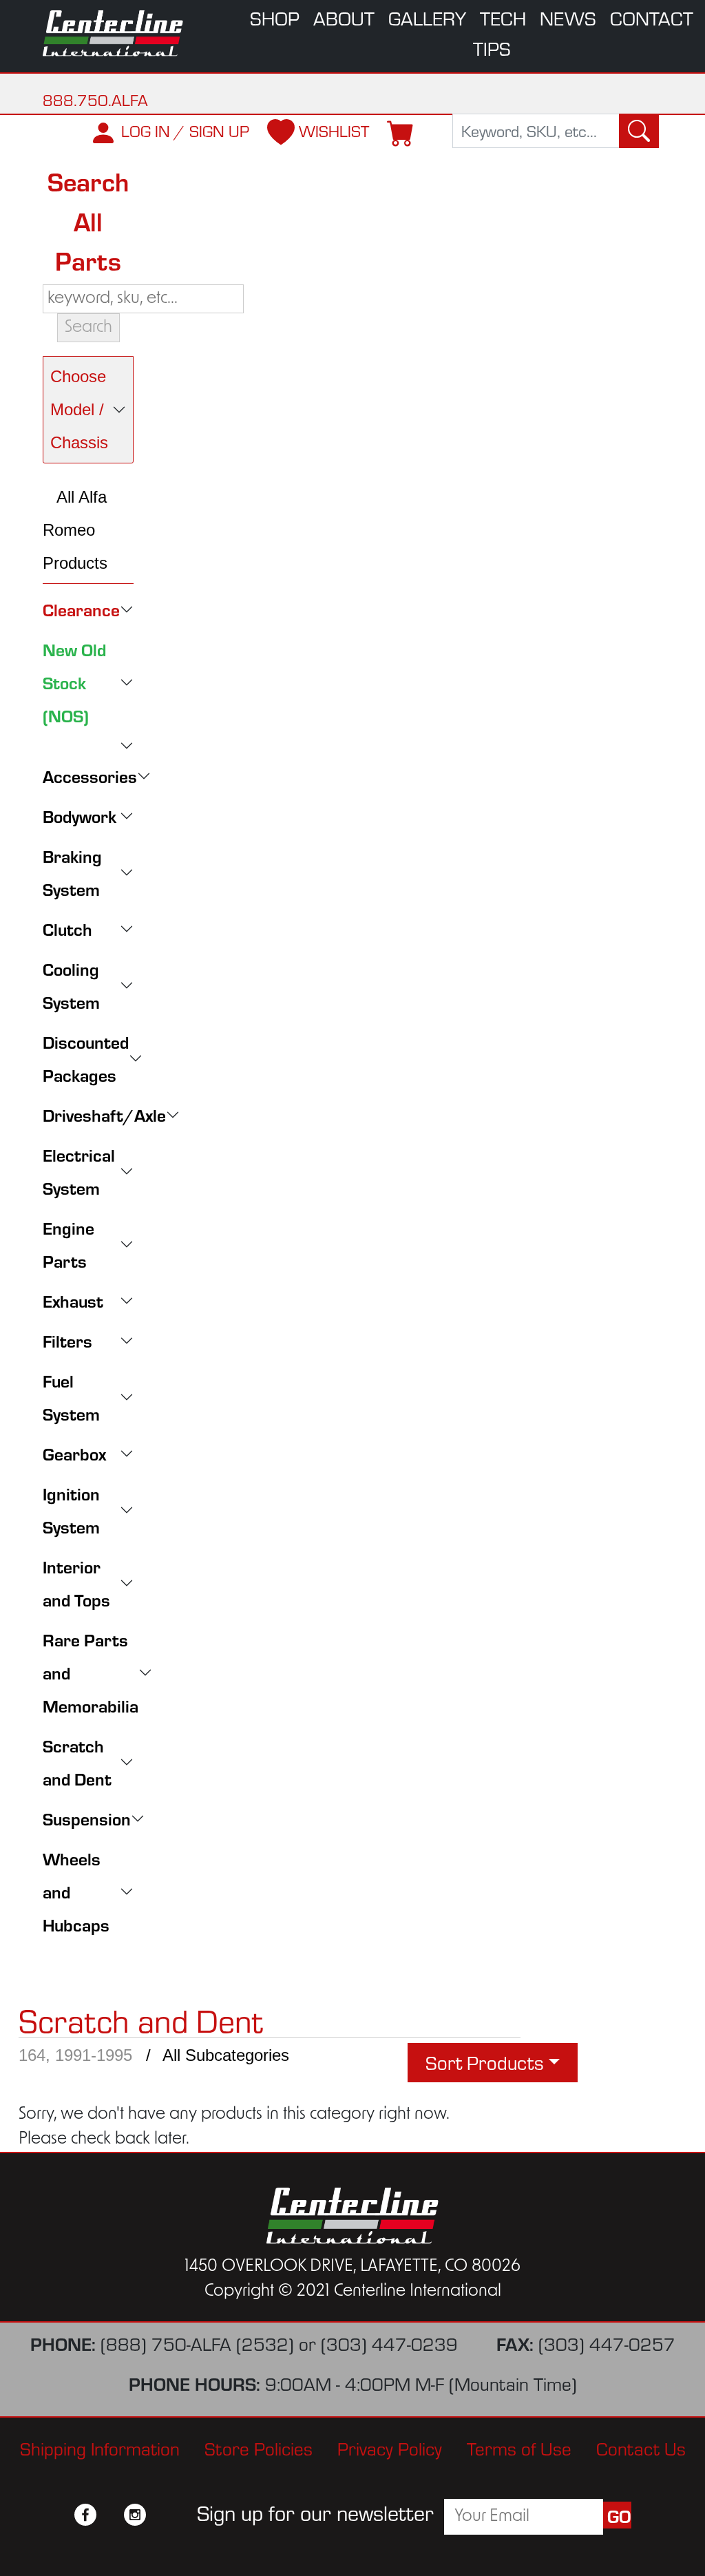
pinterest (160, 2515)
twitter (110, 2515)
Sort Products (485, 2062)
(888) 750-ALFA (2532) (197, 2344)
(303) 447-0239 (389, 2344)
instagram (135, 2515)
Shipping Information (100, 2449)
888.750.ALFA (95, 100)
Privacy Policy (390, 2449)
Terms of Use (519, 2449)
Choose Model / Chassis (79, 409)
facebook (85, 2515)
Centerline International (114, 33)
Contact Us (641, 2449)
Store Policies (259, 2449)
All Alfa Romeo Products (75, 530)
